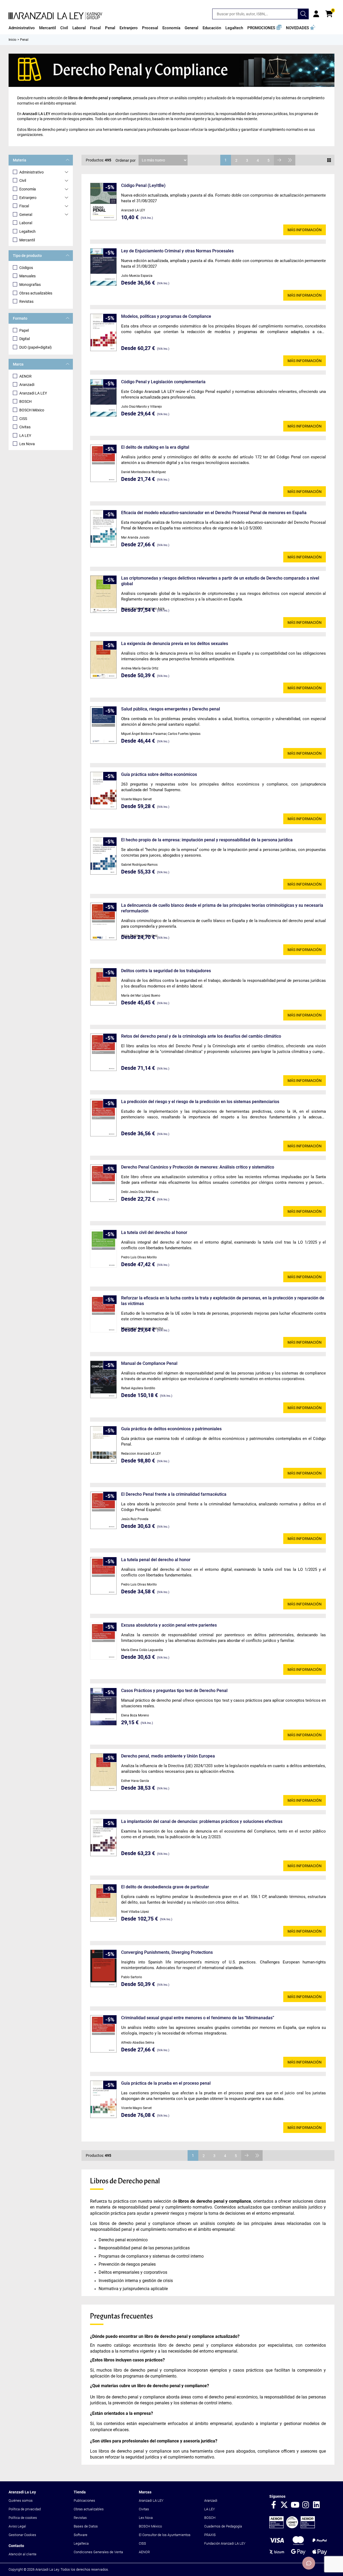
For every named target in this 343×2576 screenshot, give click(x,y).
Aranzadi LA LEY (33, 393)
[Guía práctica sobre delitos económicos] (103, 791)
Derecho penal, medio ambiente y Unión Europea (168, 1756)
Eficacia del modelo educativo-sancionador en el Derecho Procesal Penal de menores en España (214, 513)
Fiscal (24, 206)
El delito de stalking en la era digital (155, 447)
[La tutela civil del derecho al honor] (103, 1249)
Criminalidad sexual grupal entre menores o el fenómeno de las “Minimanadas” (198, 2018)
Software (81, 2535)
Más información (305, 230)
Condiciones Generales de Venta (98, 2552)
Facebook (274, 2505)
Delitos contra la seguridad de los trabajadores (166, 971)
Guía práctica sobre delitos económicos (159, 774)
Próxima (279, 160)
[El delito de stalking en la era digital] (103, 463)
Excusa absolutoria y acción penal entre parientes (169, 1625)
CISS (23, 419)
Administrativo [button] (22, 28)
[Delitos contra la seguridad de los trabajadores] (103, 987)
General (26, 215)
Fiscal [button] (95, 28)
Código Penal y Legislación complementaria (163, 382)
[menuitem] (22, 28)
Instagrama (306, 2505)
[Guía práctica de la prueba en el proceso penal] (103, 2099)
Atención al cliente (23, 2554)
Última (290, 160)
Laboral (26, 223)
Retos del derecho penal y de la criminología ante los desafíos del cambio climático (201, 1036)
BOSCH (25, 401)
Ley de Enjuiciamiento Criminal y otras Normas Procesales (177, 251)
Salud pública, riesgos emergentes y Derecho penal (171, 709)
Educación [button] (212, 28)
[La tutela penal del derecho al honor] (103, 1576)
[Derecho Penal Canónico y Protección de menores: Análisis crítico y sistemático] (103, 1183)
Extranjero (28, 198)
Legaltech (27, 231)
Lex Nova (27, 444)
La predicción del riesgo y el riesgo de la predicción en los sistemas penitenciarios (200, 1102)
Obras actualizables (36, 293)
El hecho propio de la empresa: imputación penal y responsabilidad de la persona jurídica (207, 840)
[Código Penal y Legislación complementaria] (103, 398)
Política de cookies (23, 2518)
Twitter (284, 2505)
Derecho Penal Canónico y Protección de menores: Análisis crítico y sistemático (198, 1167)
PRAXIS (210, 2535)
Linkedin (316, 2505)
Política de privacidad (25, 2509)
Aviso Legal (17, 2526)
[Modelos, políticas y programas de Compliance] (103, 332)
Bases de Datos (86, 2526)
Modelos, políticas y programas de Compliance (166, 316)
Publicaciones (84, 2501)
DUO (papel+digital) (36, 347)
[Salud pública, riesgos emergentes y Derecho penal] (103, 725)
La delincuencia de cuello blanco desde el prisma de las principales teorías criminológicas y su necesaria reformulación (222, 908)
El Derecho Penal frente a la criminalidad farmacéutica (174, 1494)
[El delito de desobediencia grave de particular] (103, 1903)
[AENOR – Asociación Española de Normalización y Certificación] (292, 2527)
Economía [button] (171, 28)
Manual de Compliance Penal (149, 1363)
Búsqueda (303, 14)
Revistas (26, 301)
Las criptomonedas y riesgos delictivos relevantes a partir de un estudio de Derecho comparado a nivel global (220, 581)
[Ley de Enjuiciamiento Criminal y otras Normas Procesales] (103, 267)
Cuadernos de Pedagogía (223, 2526)
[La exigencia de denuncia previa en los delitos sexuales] (103, 660)
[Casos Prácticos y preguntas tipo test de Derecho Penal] (103, 1707)
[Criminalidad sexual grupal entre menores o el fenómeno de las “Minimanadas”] (103, 2034)
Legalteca (81, 2543)
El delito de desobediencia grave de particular (165, 1887)
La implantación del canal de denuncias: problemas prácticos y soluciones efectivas (202, 1821)
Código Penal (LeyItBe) (143, 185)
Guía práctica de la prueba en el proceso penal (166, 2083)
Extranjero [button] (129, 28)
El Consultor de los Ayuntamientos (165, 2535)
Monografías (30, 285)
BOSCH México (32, 410)
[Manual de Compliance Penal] (103, 1379)
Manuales (27, 276)
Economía (28, 189)
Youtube (295, 2505)
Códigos (26, 268)
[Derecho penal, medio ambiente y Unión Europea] (103, 1772)
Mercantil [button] (48, 28)
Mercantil (27, 240)
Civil (23, 180)
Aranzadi (27, 385)
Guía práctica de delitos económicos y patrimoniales (171, 1429)
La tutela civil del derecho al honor (154, 1232)
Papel (24, 330)
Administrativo (31, 172)
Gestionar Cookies (22, 2535)
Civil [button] (64, 28)
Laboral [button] (79, 28)
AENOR (25, 376)
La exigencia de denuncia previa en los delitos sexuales (175, 644)
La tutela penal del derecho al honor (156, 1560)
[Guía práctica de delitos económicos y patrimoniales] (103, 1445)
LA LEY (25, 436)
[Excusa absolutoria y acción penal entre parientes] (103, 1641)
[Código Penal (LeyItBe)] (103, 202)
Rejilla (329, 160)
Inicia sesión (316, 14)
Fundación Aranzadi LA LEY (225, 2543)
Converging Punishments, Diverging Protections (167, 1952)
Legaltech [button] (234, 28)
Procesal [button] (150, 28)
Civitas (25, 427)
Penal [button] (110, 28)
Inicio (12, 40)
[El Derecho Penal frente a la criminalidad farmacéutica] (103, 1510)
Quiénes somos (21, 2501)
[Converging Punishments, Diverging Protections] (103, 1968)
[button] (264, 28)
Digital (25, 339)
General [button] (191, 28)
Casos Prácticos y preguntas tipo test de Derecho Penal (174, 1691)
